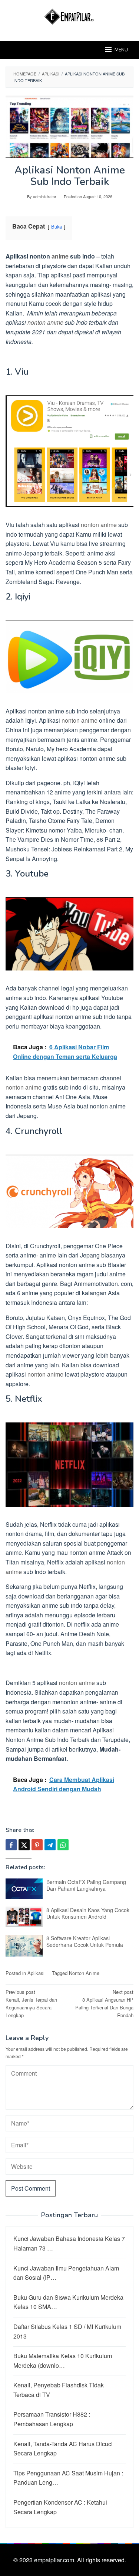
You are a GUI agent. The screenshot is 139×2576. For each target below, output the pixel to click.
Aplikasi (36, 1973)
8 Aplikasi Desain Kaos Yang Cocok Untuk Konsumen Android (88, 1913)
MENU (121, 50)
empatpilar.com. (56, 2560)
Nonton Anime (84, 1973)
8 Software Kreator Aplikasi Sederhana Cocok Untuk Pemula (85, 1941)
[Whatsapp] (63, 1845)
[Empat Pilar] (69, 16)
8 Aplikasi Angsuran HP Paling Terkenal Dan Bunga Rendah (104, 2003)
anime (60, 256)
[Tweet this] (24, 1845)
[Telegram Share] (50, 1845)
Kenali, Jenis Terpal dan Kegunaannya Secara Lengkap (31, 2003)
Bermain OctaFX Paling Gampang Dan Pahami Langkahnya (86, 1885)
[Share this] (11, 1845)
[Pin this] (37, 1845)
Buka (57, 227)
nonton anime (45, 322)
